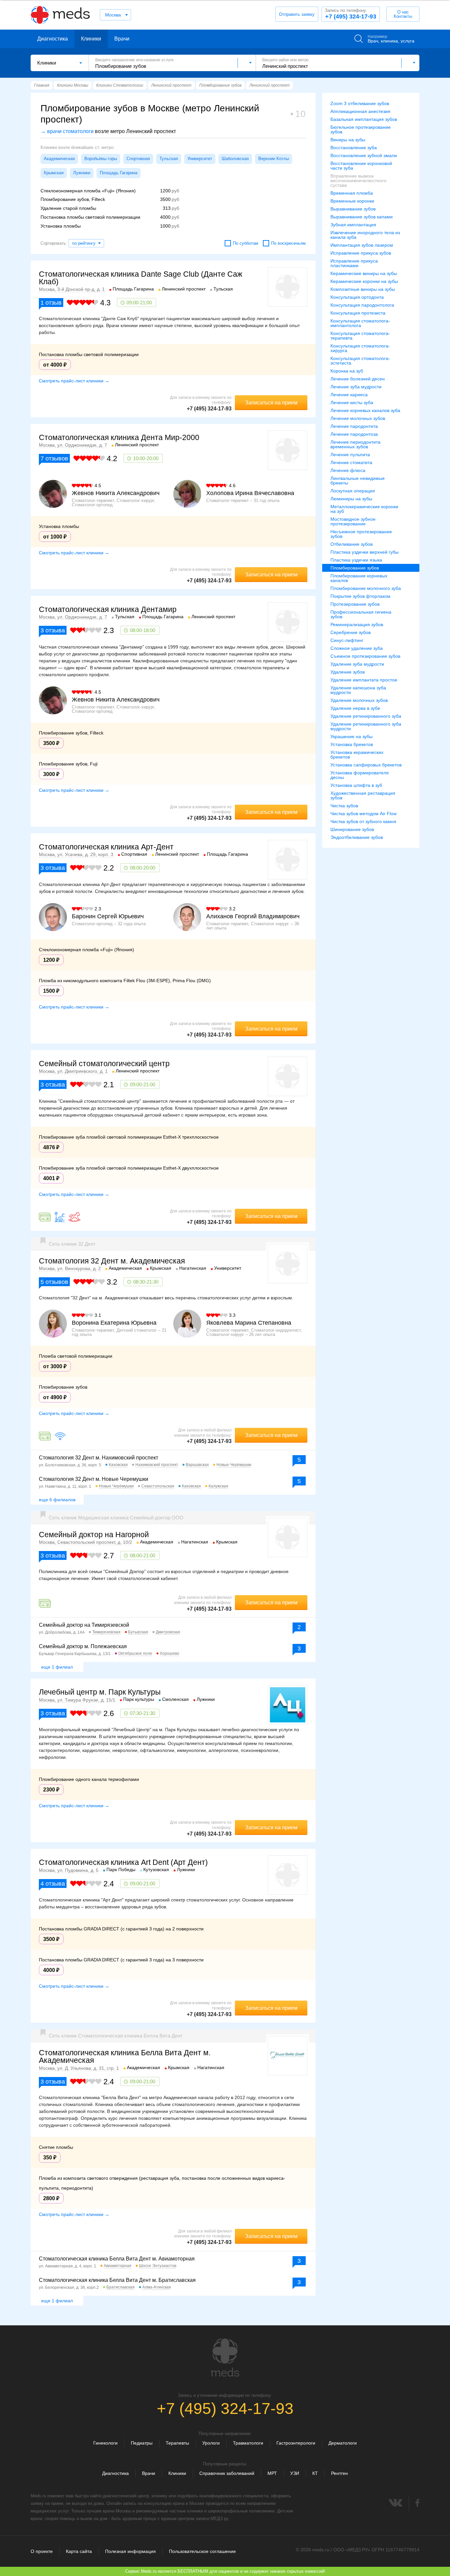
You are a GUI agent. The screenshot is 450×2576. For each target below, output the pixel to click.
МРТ (272, 2473)
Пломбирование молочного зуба (366, 588)
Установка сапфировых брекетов (366, 765)
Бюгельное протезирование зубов (361, 129)
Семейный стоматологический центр (104, 1064)
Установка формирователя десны (360, 775)
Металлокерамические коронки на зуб (364, 509)
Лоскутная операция (353, 491)
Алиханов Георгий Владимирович (253, 916)
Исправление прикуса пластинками (354, 263)
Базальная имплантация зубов (364, 119)
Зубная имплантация (353, 225)
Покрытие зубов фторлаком (360, 596)
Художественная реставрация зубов (363, 795)
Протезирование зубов (355, 604)
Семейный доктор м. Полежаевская (83, 1646)
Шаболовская (235, 159)
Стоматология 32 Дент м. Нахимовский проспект (98, 1458)
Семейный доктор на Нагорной (94, 1535)
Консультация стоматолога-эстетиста (360, 361)
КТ (315, 2473)
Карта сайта (79, 2551)
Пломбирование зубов (355, 568)
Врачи (122, 39)
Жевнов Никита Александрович (116, 493)
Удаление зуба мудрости (357, 664)
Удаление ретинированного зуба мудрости (366, 726)
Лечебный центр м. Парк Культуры (100, 1692)
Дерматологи (343, 2443)
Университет (200, 159)
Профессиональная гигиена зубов (361, 614)
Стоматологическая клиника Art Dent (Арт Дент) (123, 1862)
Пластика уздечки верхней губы (365, 552)
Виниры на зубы (348, 140)
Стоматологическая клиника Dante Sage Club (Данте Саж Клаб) (141, 278)
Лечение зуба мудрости (356, 387)
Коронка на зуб (347, 371)
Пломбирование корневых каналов (359, 578)
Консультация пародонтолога (362, 305)
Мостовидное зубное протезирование (353, 521)
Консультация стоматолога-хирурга (360, 348)
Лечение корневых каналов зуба (365, 410)
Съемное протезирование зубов (365, 656)
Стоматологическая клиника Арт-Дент (106, 847)
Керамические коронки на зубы (364, 281)
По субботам (246, 243)
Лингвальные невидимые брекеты (358, 481)
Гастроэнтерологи (296, 2443)
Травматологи (248, 2443)
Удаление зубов (348, 672)
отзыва (53, 630)
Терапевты (177, 2443)
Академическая (59, 159)
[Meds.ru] (225, 2358)
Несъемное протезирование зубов (361, 534)
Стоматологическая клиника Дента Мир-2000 (119, 437)
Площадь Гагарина (119, 173)
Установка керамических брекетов (357, 755)
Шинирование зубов (352, 829)
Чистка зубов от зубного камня (363, 821)
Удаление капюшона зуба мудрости (358, 690)
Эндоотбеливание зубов (357, 837)
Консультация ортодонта (357, 297)
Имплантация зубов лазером (362, 245)
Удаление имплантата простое (364, 680)
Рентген (339, 2473)
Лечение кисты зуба (352, 402)
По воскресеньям (288, 243)
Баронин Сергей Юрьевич (108, 916)
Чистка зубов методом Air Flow (364, 814)
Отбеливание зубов (352, 544)
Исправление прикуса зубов (361, 253)
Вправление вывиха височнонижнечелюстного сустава (358, 180)
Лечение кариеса (349, 395)
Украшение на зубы (352, 736)
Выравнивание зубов (353, 209)
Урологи (211, 2443)
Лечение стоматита (351, 462)
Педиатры (142, 2443)
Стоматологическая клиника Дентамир (108, 609)
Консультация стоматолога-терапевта (360, 336)
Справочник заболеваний (227, 2473)
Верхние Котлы (274, 159)
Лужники (82, 173)
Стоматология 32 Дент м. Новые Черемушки (94, 1479)
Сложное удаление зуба (357, 648)
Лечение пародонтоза (354, 434)
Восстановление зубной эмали (364, 155)
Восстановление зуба (354, 148)
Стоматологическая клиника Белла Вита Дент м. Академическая (125, 2056)
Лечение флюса (348, 470)
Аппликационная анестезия (360, 111)
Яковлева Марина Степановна (249, 1323)
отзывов (54, 458)
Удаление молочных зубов (359, 700)
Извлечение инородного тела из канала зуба (365, 235)
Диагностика (53, 39)
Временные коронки (352, 201)
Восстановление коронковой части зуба (361, 166)
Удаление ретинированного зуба (366, 716)
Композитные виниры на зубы (363, 289)
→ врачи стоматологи (67, 131)
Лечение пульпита (350, 455)
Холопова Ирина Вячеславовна (250, 493)
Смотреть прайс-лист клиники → (74, 381)
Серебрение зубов (351, 632)
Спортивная (138, 159)
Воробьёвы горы (101, 159)
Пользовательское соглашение (202, 2551)
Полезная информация (130, 2551)
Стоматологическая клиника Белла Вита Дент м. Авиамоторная (117, 2259)
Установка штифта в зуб (356, 785)
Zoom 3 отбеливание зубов (360, 103)
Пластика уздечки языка (356, 560)
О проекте (42, 2551)
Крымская (54, 173)
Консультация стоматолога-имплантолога (360, 323)
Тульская (169, 159)
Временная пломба (352, 193)
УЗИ (295, 2473)
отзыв (51, 303)
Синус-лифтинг (347, 640)
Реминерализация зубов (357, 624)
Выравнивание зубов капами (362, 217)
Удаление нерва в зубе (355, 708)
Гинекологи (105, 2443)
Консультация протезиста (358, 313)
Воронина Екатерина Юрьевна (114, 1323)
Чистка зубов (344, 806)
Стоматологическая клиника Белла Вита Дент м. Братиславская (117, 2280)
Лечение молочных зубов (358, 418)
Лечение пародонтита (354, 426)
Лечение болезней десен (358, 379)
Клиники (91, 39)
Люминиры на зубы (351, 499)
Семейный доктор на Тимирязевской (84, 1625)
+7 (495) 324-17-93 (351, 14)
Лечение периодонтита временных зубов (355, 444)
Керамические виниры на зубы (364, 273)
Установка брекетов (352, 744)
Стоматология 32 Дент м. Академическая (112, 1261)
